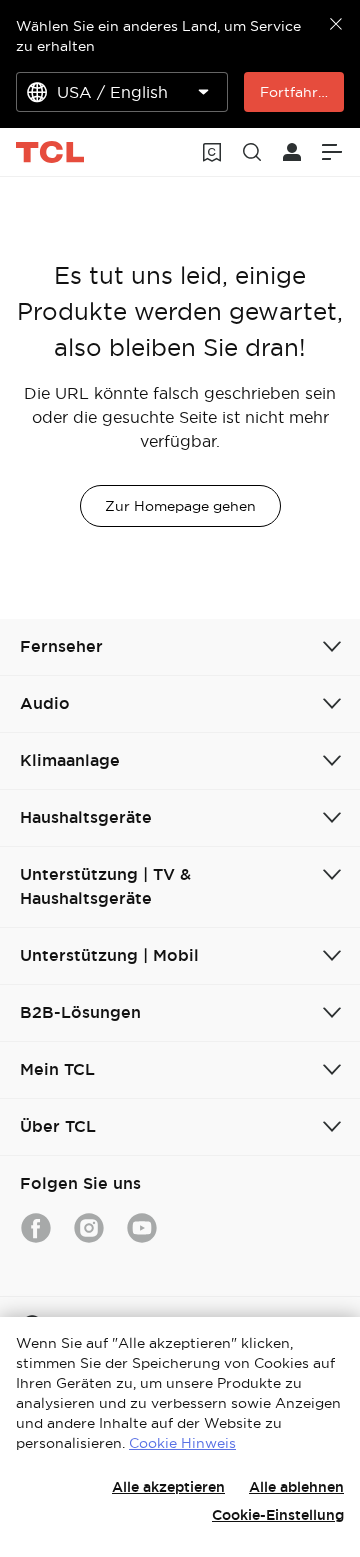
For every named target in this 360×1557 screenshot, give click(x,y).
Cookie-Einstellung (278, 1515)
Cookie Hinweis (182, 1443)
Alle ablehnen (296, 1487)
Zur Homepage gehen (180, 506)
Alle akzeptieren (168, 1487)
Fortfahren (297, 92)
